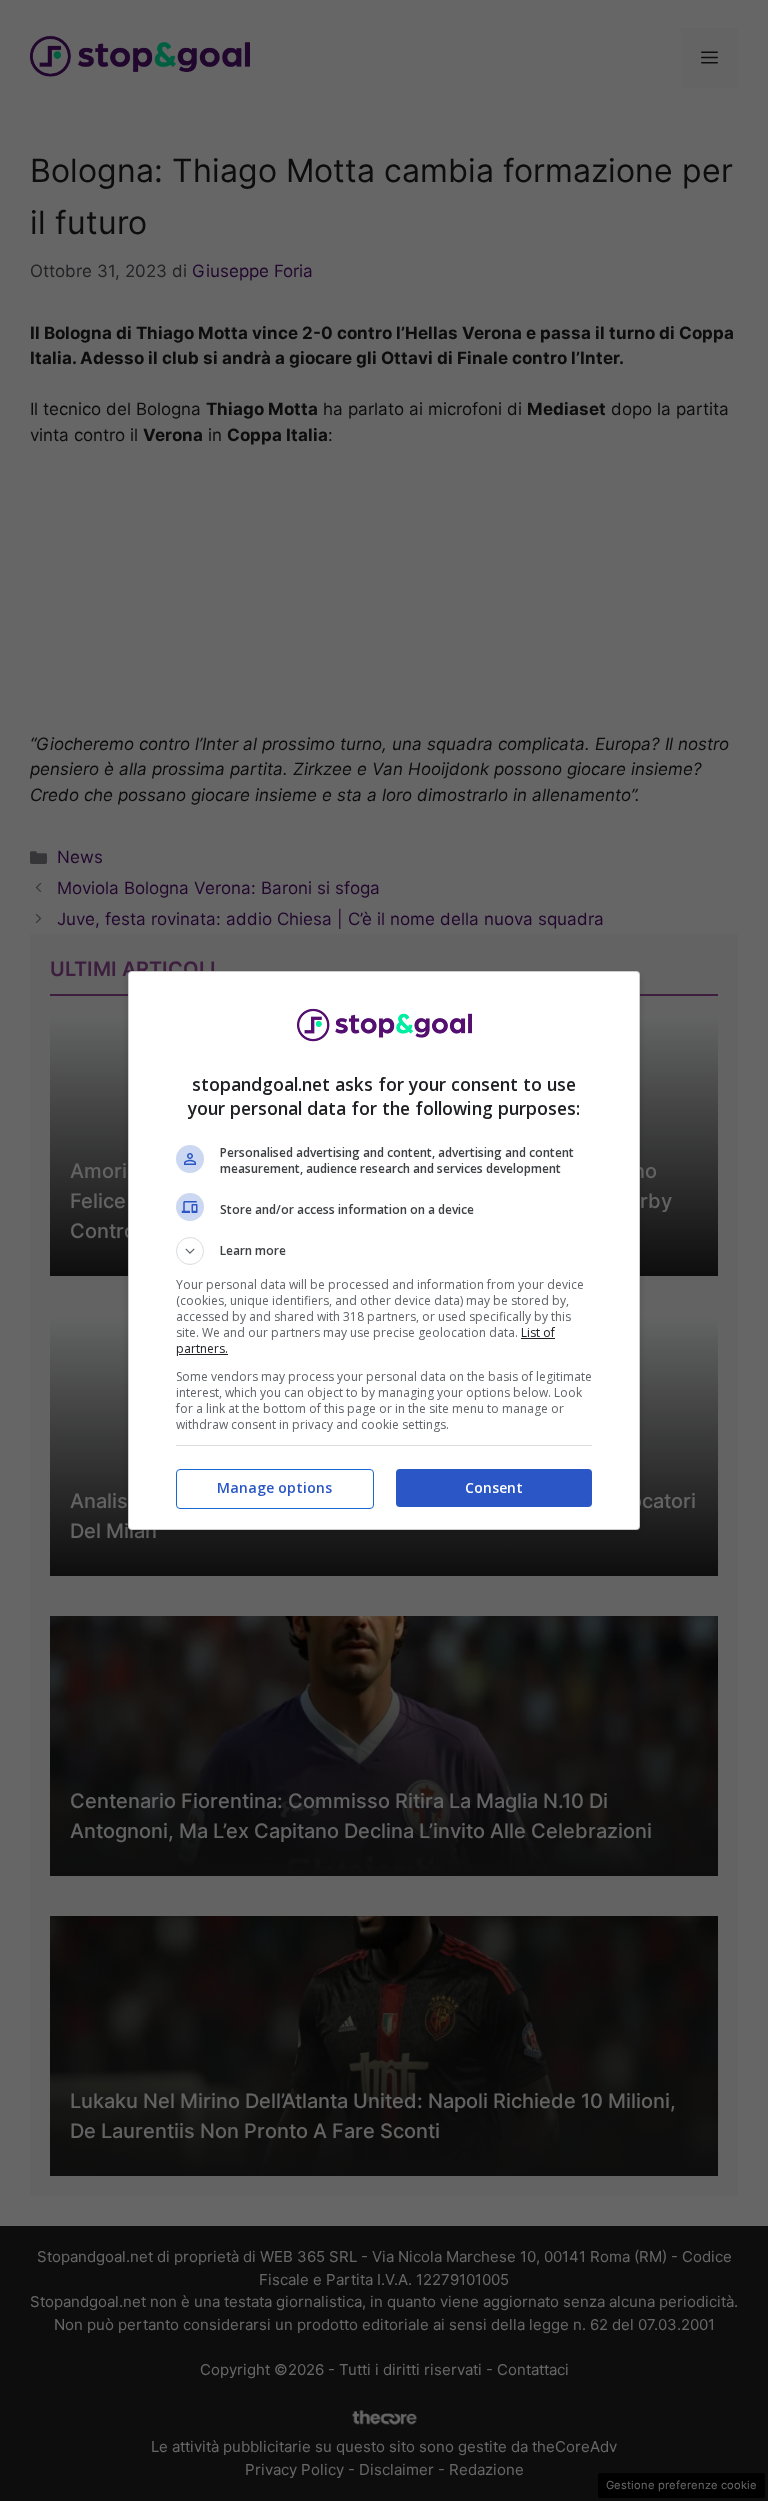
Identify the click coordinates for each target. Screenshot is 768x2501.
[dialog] (384, 1250)
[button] (384, 1251)
